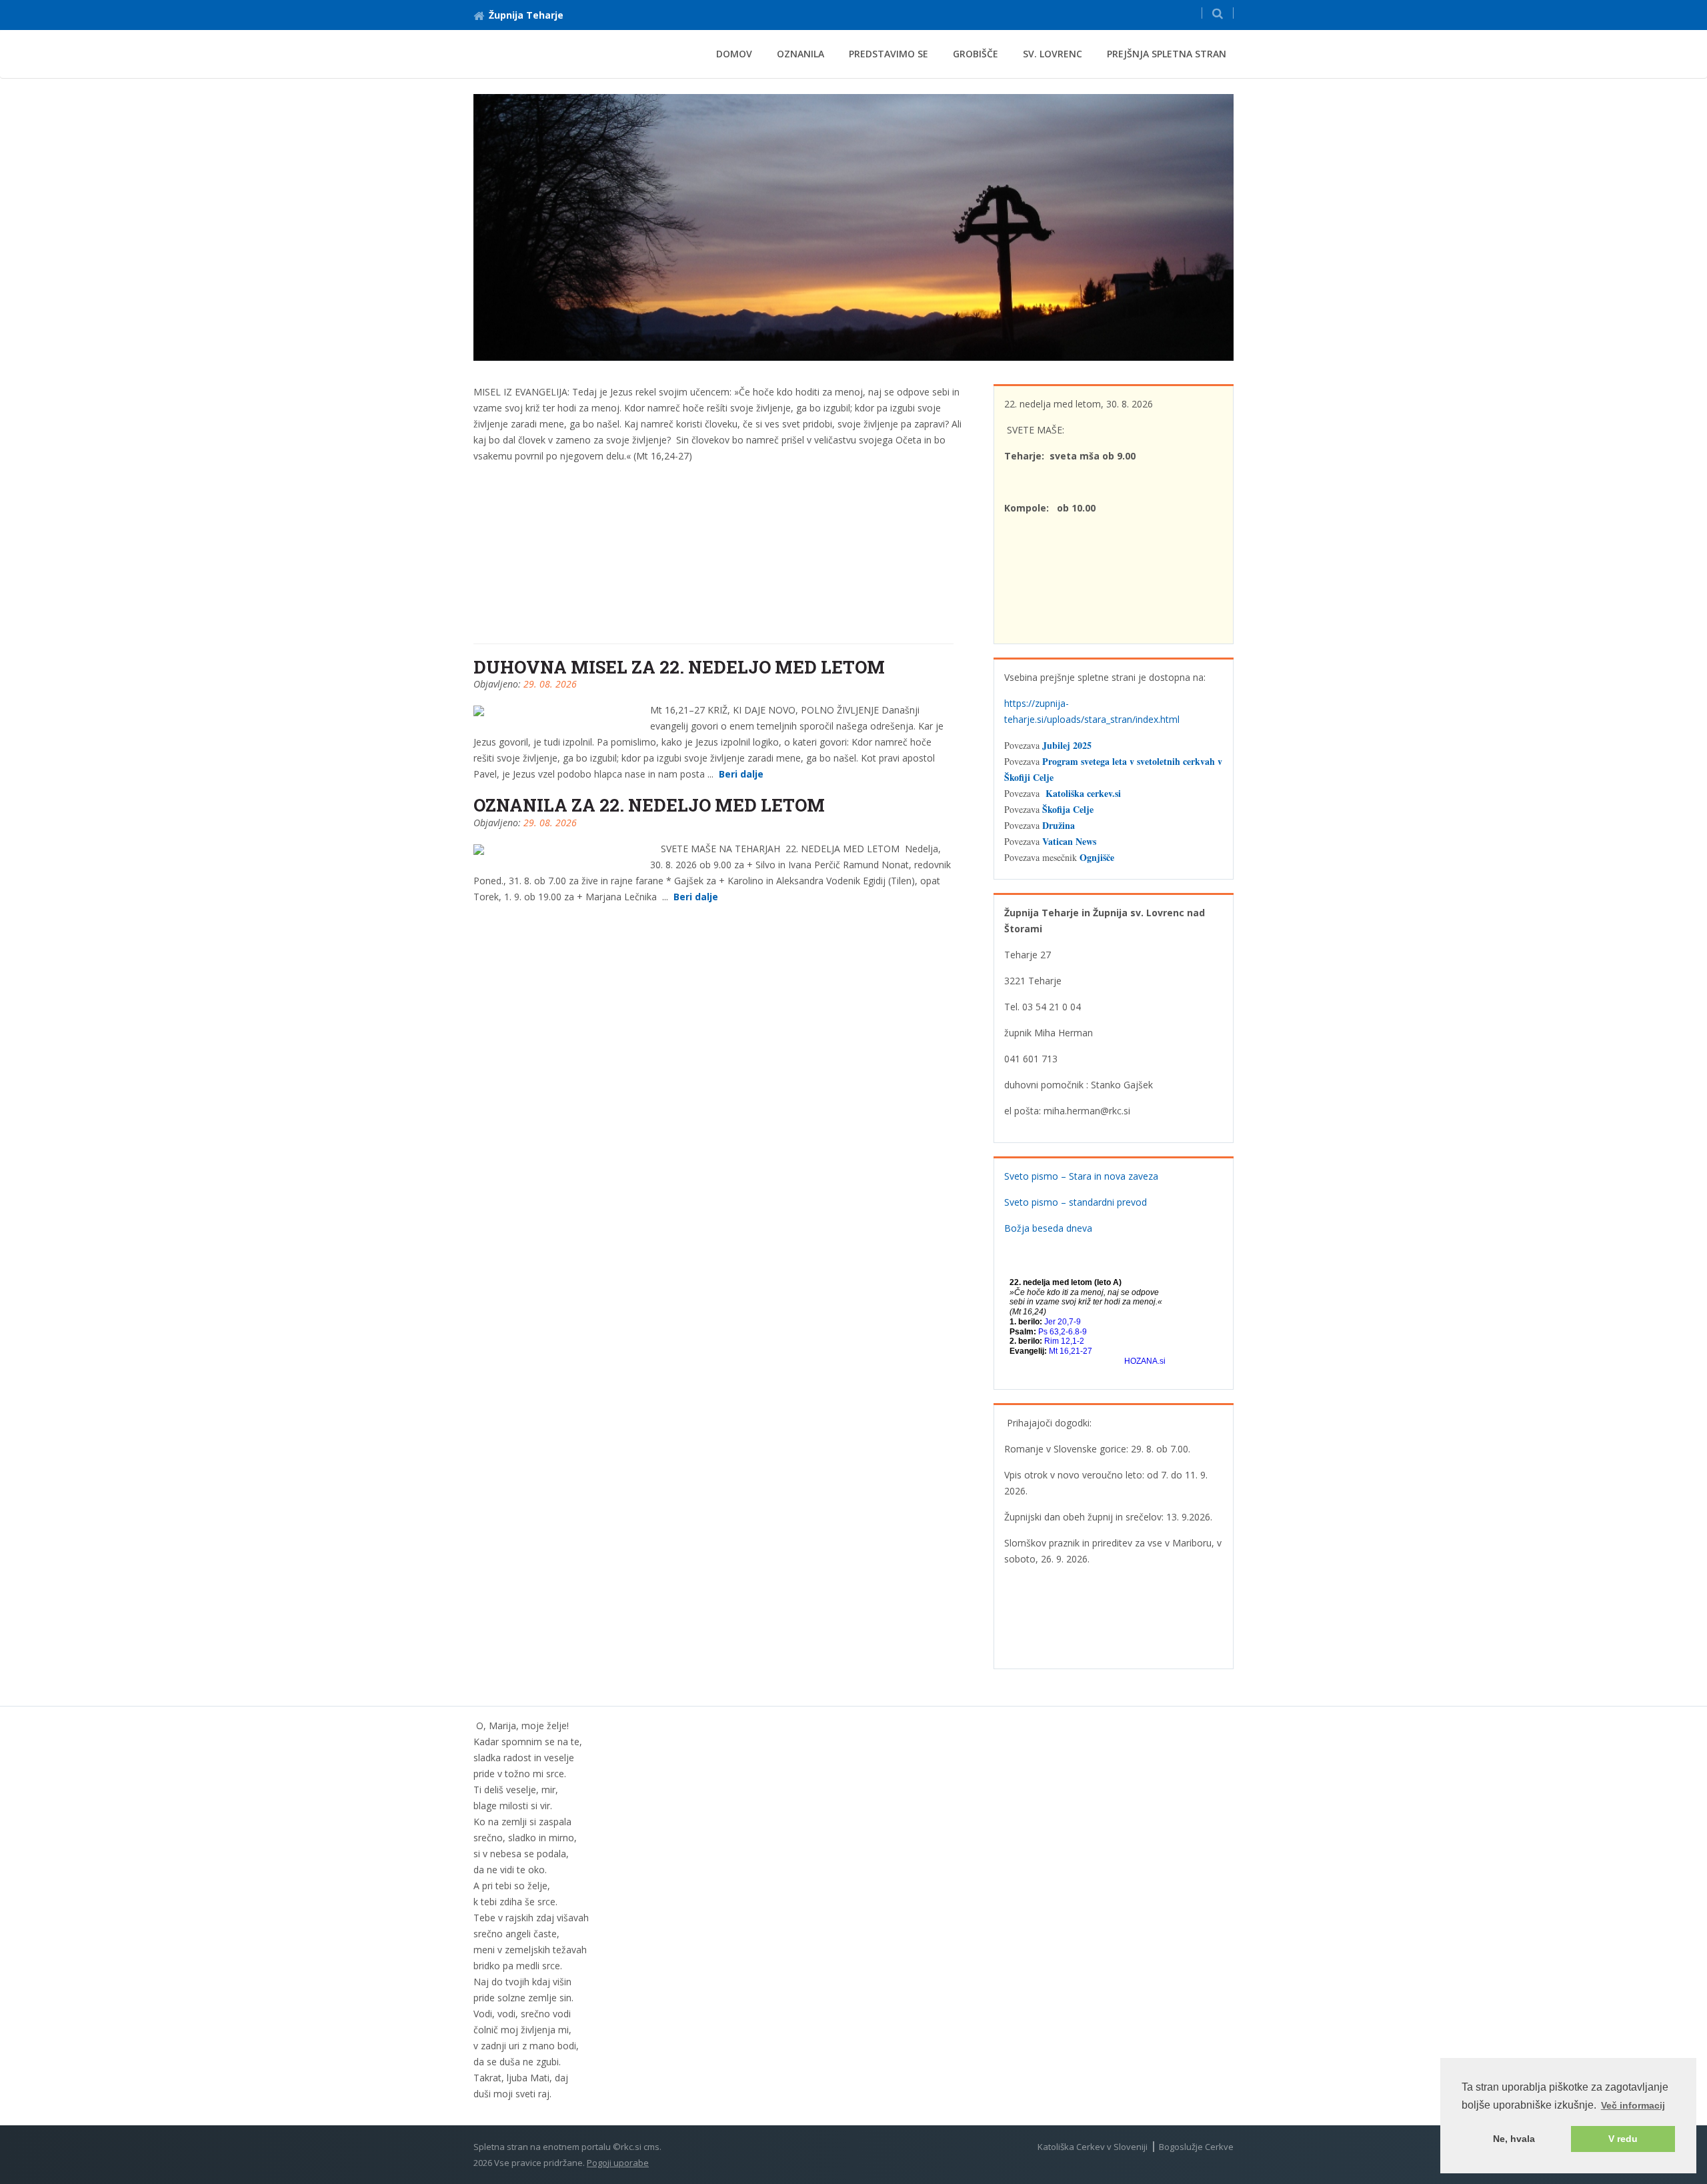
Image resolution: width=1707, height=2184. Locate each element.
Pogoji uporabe (618, 2163)
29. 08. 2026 (550, 684)
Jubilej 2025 (1067, 745)
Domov (734, 54)
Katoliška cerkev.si (1083, 793)
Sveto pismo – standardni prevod (1076, 1202)
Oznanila (800, 54)
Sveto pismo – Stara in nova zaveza (1081, 1176)
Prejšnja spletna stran (1167, 54)
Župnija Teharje (526, 15)
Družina (1059, 825)
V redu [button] (1623, 2139)
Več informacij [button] (1633, 2105)
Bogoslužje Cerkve (1196, 2147)
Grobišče (976, 54)
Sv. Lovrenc (1053, 54)
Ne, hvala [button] (1514, 2139)
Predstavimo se (889, 54)
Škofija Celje (1068, 809)
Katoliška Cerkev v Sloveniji (1093, 2147)
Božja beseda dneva (1048, 1228)
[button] (1218, 13)
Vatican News (1069, 841)
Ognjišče (1097, 857)
